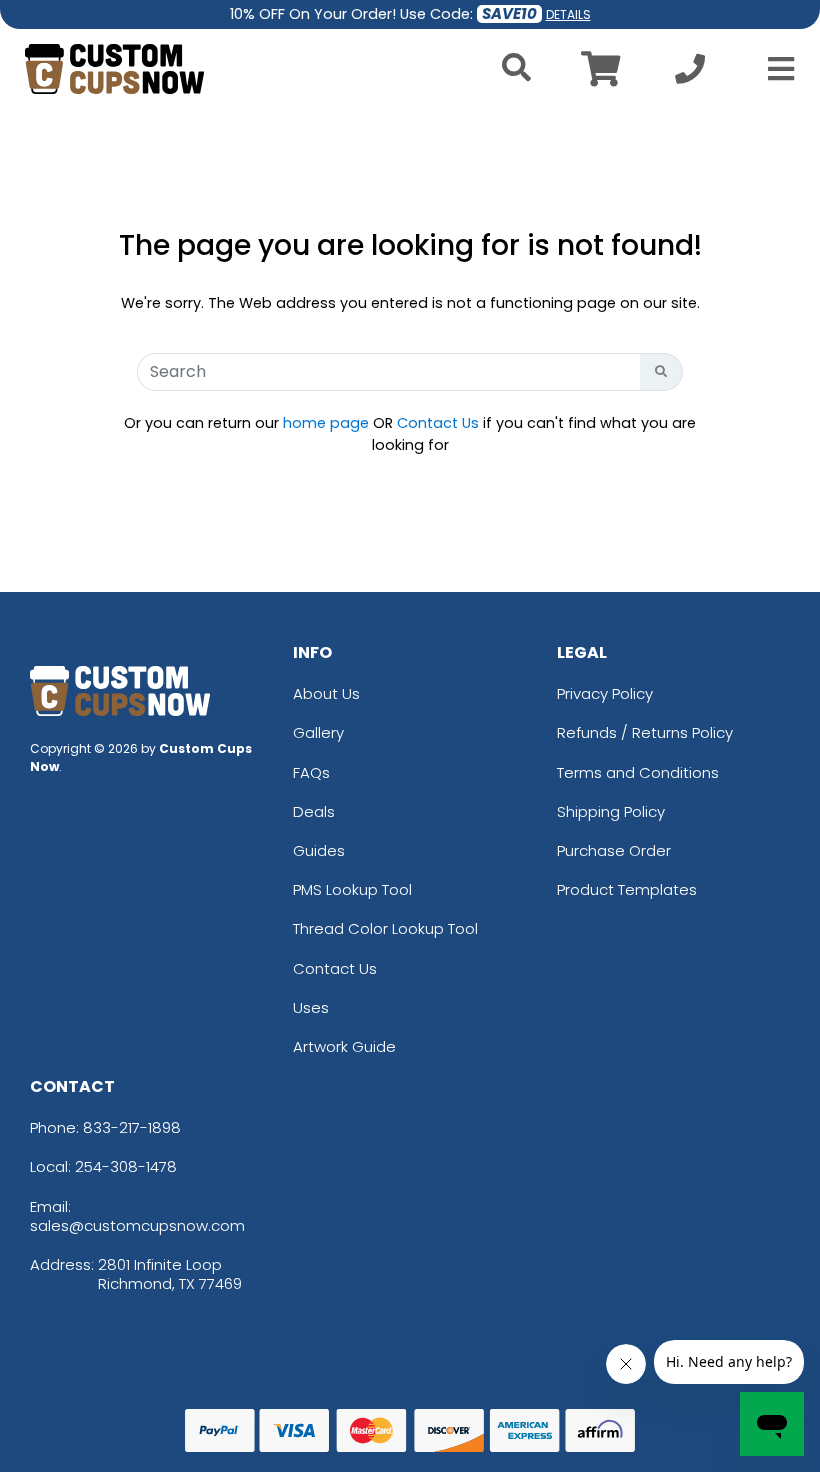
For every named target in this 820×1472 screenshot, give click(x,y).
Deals (314, 811)
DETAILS (568, 14)
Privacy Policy (605, 693)
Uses (311, 1007)
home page (326, 423)
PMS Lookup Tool (352, 889)
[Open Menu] (775, 69)
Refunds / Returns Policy (645, 732)
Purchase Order (614, 850)
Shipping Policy (611, 811)
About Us (326, 693)
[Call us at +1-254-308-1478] (690, 74)
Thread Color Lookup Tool (385, 928)
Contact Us (438, 423)
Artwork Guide (344, 1046)
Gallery (318, 732)
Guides (319, 850)
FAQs (311, 772)
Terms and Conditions (638, 772)
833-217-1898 (132, 1127)
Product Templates (627, 889)
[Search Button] (661, 372)
